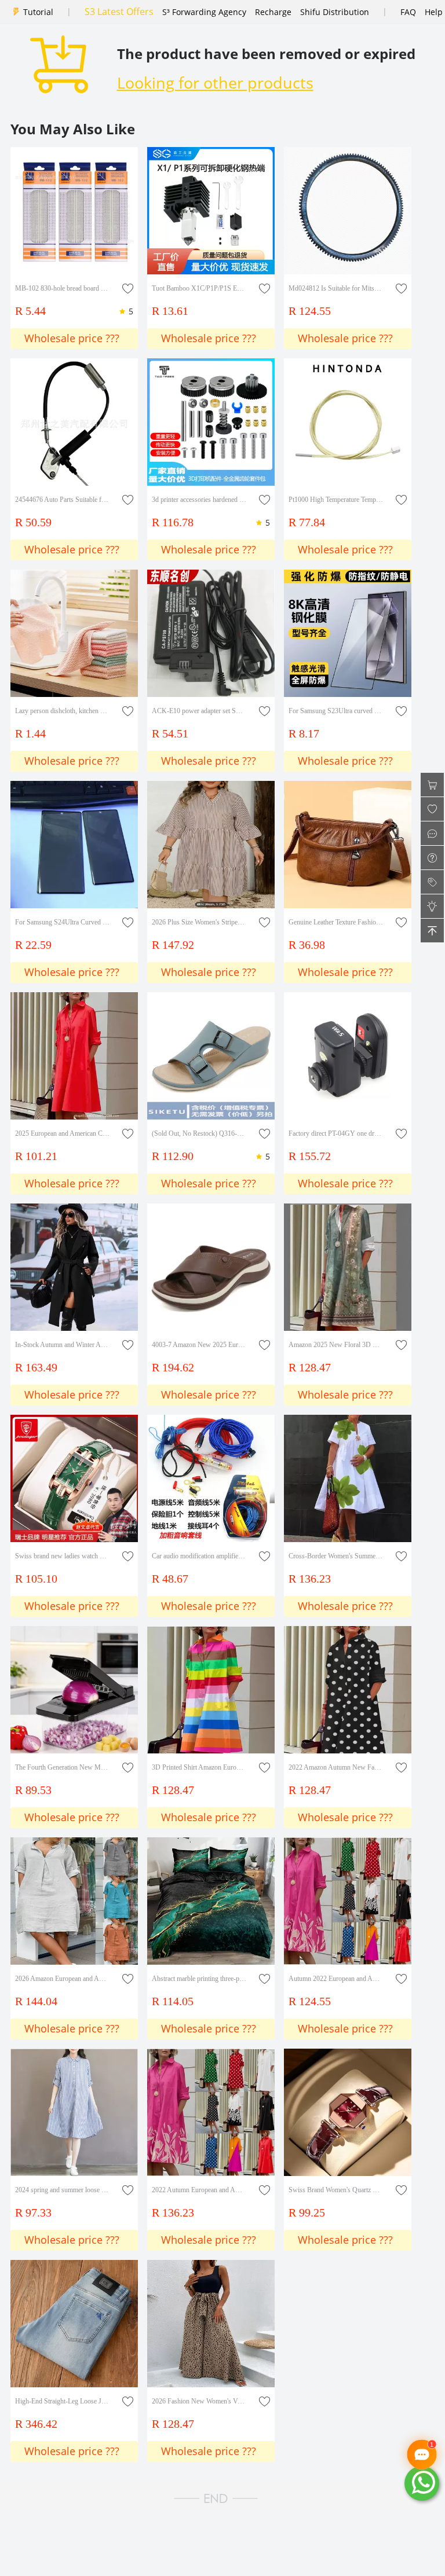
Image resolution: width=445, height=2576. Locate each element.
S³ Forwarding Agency (204, 12)
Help (434, 12)
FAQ (408, 12)
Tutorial (38, 12)
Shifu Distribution (335, 12)
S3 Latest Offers (119, 12)
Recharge (273, 12)
